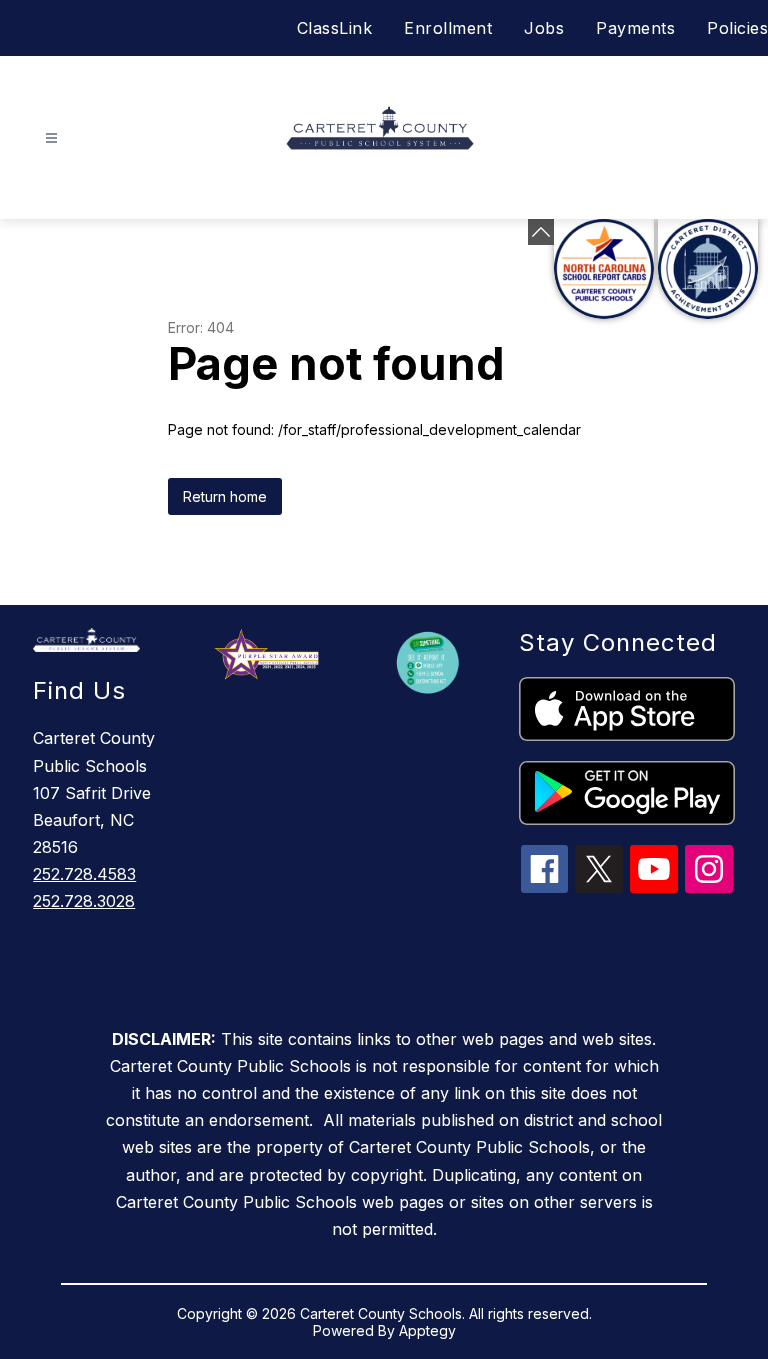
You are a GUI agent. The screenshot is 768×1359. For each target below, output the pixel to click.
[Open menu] (51, 138)
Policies (737, 28)
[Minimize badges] (541, 232)
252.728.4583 (84, 874)
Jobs (544, 28)
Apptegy (427, 1330)
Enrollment (448, 28)
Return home (225, 496)
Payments (635, 28)
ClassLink (335, 28)
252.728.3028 (84, 901)
